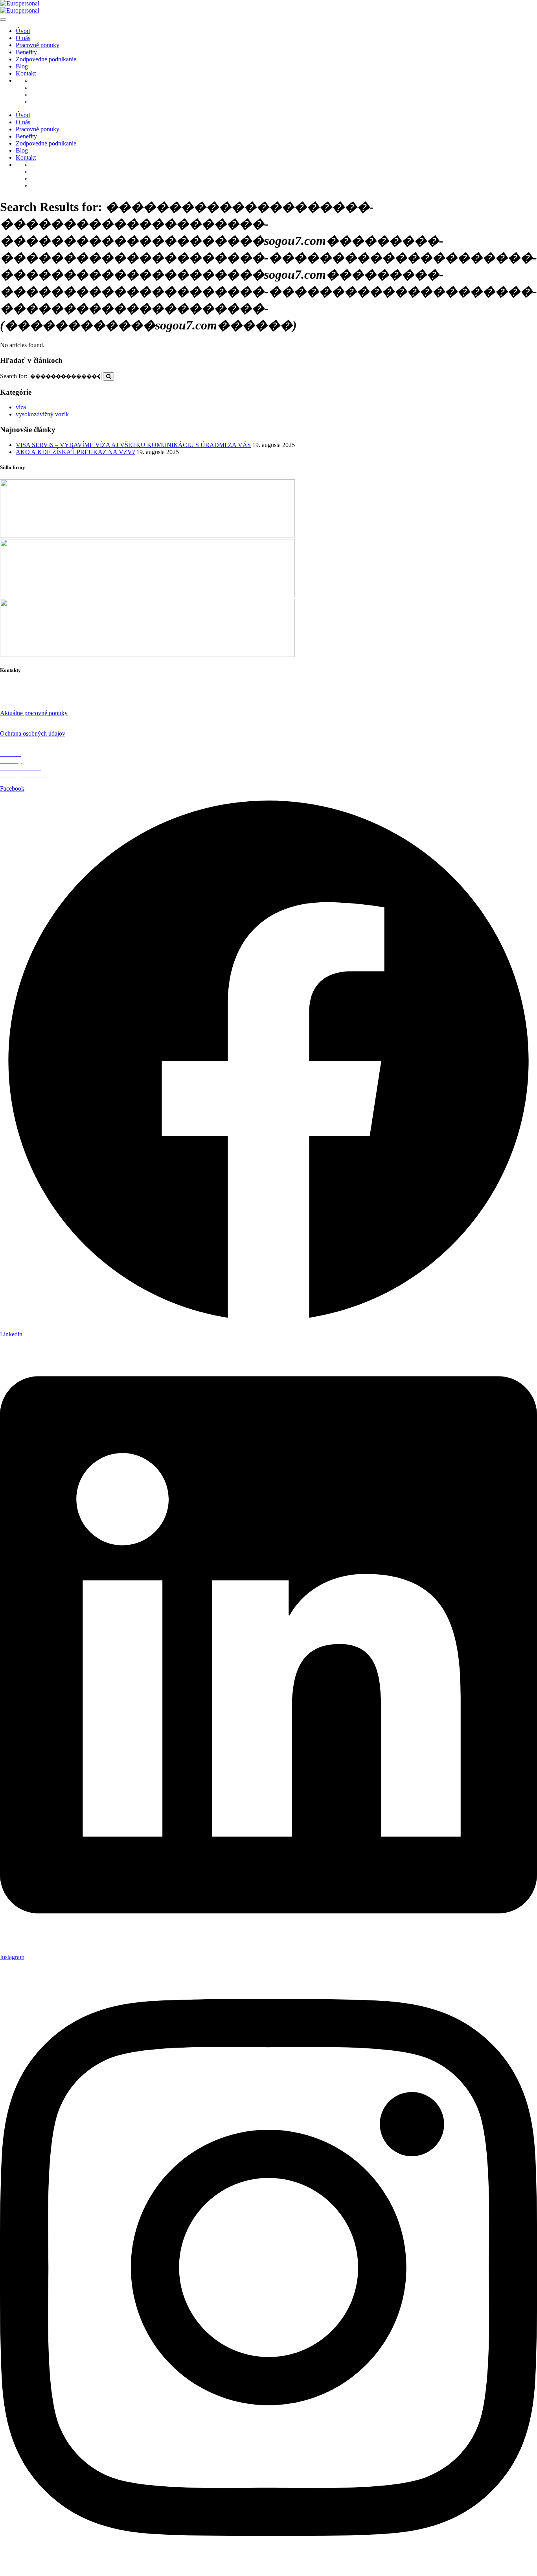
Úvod (23, 31)
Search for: (14, 376)
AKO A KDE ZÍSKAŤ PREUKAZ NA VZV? (75, 452)
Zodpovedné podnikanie (46, 59)
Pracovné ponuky (38, 45)
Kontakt (26, 73)
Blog (22, 66)
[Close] (3, 20)
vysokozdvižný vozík (42, 414)
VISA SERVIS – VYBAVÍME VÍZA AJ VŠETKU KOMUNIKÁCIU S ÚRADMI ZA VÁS (133, 445)
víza (21, 407)
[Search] (109, 376)
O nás (23, 38)
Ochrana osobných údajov (33, 733)
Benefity (26, 52)
